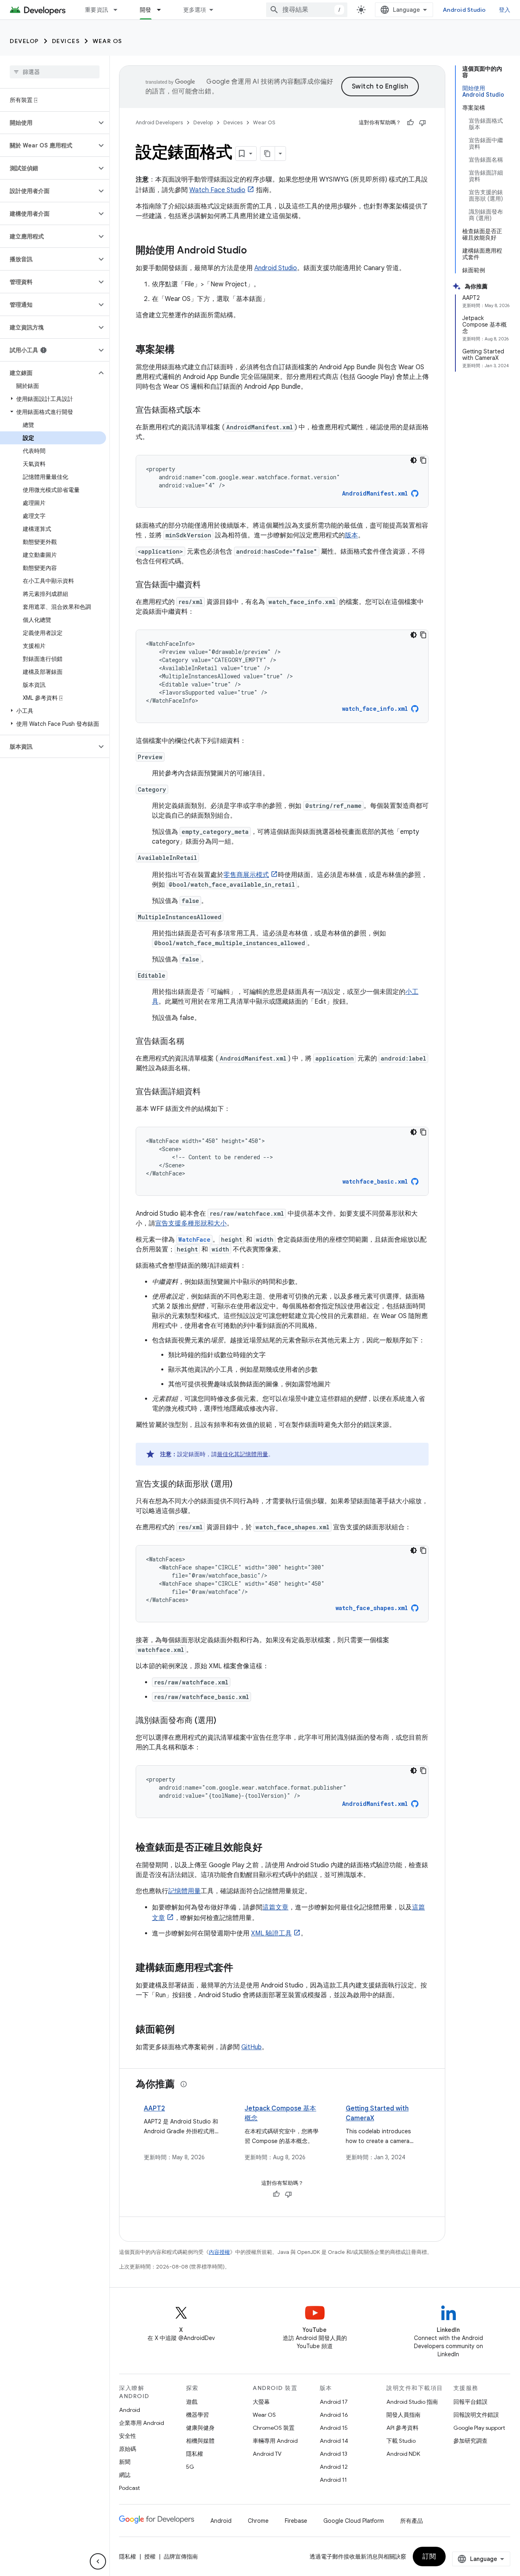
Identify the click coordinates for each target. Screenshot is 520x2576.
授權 (150, 2557)
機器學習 (197, 2415)
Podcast (129, 2488)
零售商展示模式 (246, 875)
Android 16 (334, 2415)
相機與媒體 (200, 2441)
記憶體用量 (184, 1891)
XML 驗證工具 (271, 1933)
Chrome (258, 2521)
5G (190, 2467)
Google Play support (479, 2428)
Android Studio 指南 (412, 2402)
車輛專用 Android (275, 2441)
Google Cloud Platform (354, 2521)
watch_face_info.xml (375, 709)
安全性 (128, 2436)
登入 (505, 10)
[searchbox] (55, 72)
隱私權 (195, 2454)
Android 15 (334, 2428)
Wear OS (107, 41)
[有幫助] (410, 123)
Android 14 (334, 2441)
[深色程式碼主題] (414, 460)
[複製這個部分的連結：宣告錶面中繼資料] (209, 585)
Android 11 (333, 2480)
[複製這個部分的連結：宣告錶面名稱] (193, 1042)
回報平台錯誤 (470, 2402)
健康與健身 (200, 2428)
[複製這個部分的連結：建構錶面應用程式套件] (241, 1968)
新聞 (125, 2462)
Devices (66, 41)
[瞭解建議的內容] (184, 2084)
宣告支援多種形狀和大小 (191, 1223)
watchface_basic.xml (375, 1181)
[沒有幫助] (422, 123)
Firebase (296, 2521)
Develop (24, 41)
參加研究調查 (470, 2441)
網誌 (125, 2475)
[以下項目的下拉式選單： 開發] (162, 10)
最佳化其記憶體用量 (243, 1454)
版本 (351, 535)
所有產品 (412, 2521)
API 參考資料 (402, 2428)
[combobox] (307, 10)
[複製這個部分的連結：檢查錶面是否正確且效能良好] (271, 1848)
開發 (146, 10)
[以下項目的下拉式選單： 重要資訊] (119, 10)
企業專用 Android (142, 2423)
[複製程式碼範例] (423, 460)
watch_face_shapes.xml (372, 1608)
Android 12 (334, 2467)
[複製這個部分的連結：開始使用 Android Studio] (255, 251)
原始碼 (128, 2449)
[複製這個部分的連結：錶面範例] (183, 2030)
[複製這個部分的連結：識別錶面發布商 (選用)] (224, 1721)
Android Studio (464, 10)
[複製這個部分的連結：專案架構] (183, 350)
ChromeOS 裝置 (274, 2428)
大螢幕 (261, 2402)
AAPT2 (154, 2108)
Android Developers (159, 122)
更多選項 (195, 10)
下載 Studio (401, 2441)
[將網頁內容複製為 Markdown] (268, 154)
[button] (48, 123)
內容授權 (219, 2252)
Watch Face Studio (217, 190)
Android (130, 2410)
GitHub (251, 2047)
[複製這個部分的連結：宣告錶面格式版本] (209, 411)
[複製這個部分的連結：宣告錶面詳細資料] (209, 1092)
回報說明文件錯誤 (476, 2415)
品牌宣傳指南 (181, 2557)
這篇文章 (275, 1907)
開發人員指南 (403, 2415)
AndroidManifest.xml (375, 493)
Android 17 (334, 2402)
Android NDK (403, 2454)
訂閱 (429, 2557)
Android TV (267, 2454)
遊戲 (192, 2402)
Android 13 (334, 2454)
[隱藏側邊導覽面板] (98, 2561)
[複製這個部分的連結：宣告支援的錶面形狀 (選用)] (240, 1485)
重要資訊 (96, 10)
